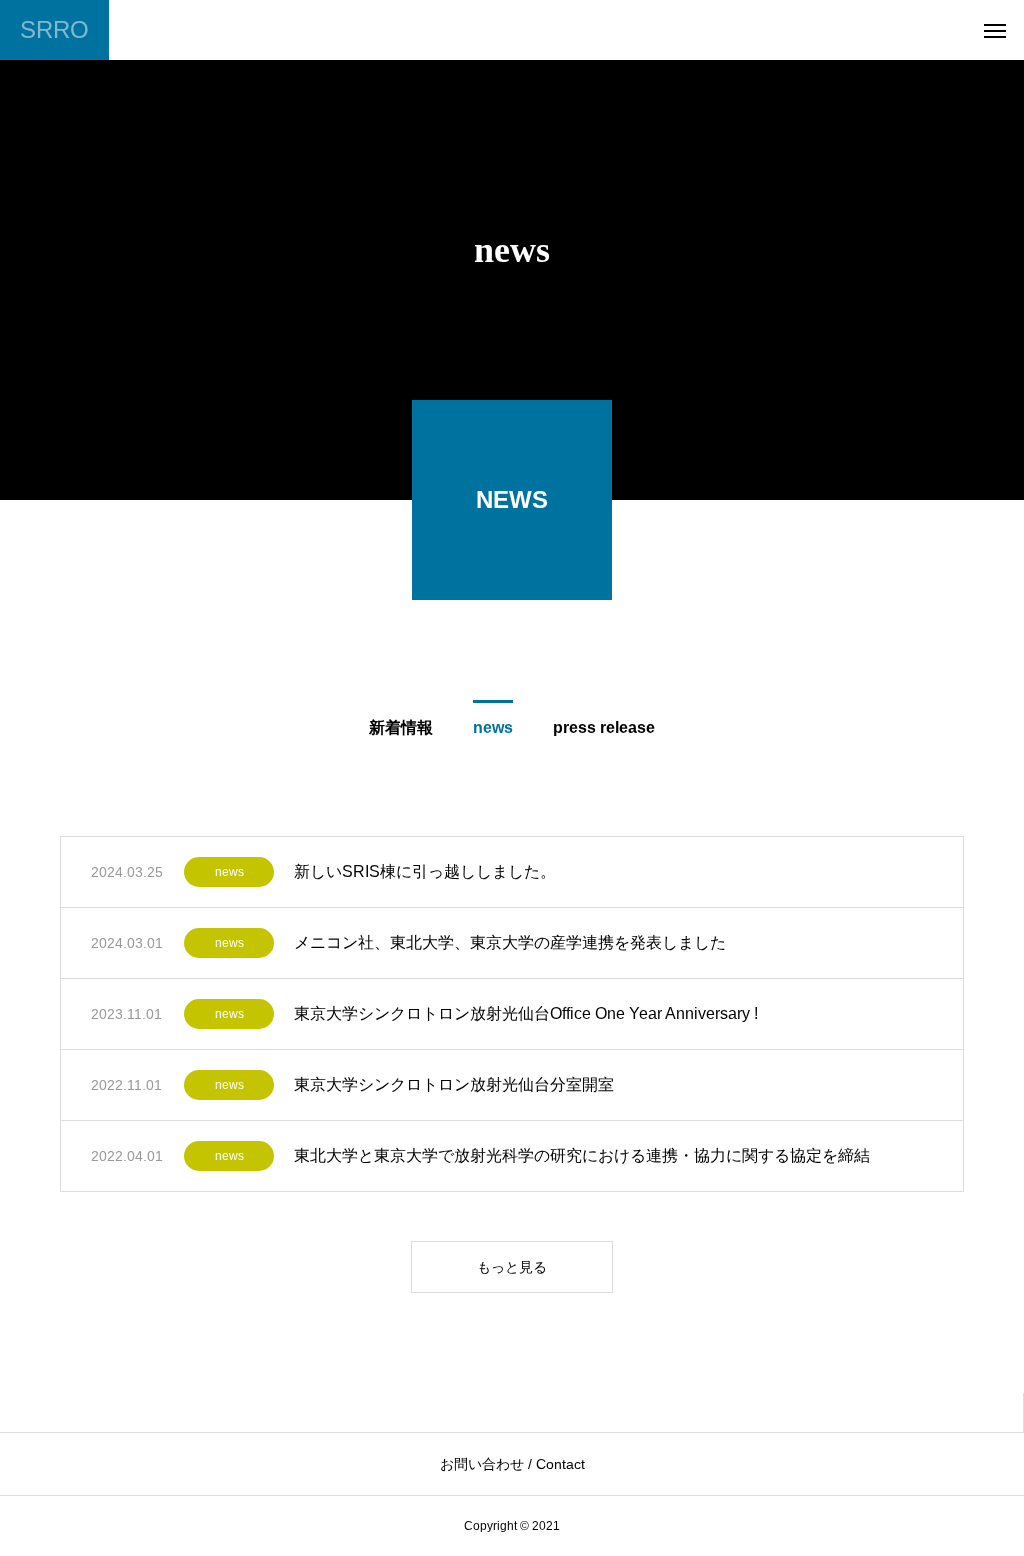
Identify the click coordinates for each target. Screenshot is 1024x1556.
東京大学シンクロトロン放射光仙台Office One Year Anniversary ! (526, 1013)
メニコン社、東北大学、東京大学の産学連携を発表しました (510, 942)
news (229, 872)
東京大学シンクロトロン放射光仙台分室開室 (454, 1084)
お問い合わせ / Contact (512, 1464)
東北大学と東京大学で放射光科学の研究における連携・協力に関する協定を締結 (582, 1155)
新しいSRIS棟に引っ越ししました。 (425, 871)
